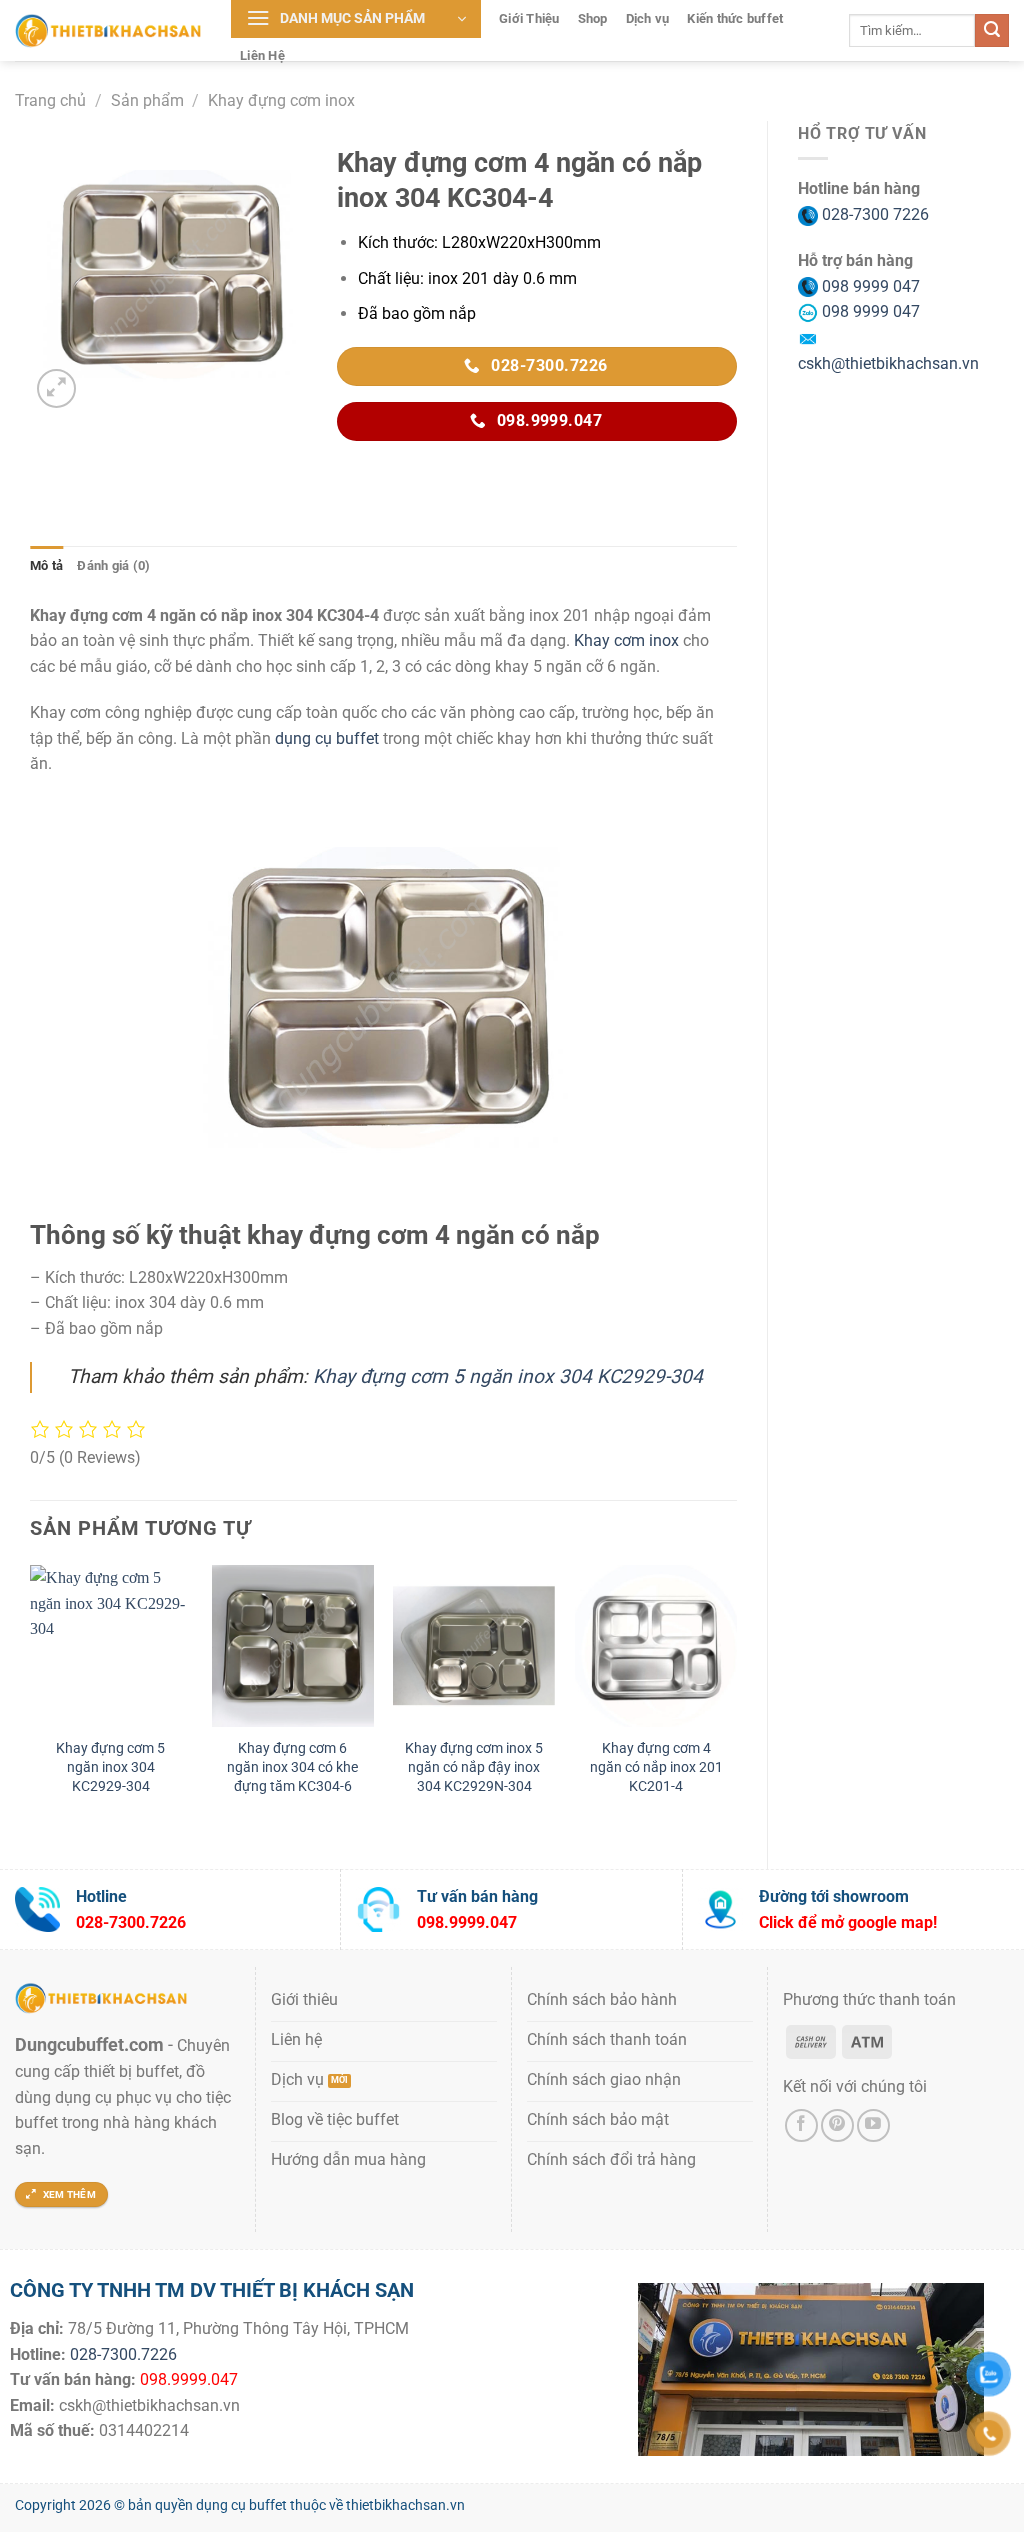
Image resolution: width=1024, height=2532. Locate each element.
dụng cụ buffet (327, 738)
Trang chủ (50, 100)
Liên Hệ (262, 55)
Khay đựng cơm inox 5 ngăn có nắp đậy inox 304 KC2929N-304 (474, 1767)
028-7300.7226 (123, 2354)
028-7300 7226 (873, 214)
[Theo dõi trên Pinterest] (837, 2125)
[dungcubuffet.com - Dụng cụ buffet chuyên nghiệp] (108, 30)
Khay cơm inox (626, 640)
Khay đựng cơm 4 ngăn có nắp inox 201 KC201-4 (656, 1767)
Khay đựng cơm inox (281, 100)
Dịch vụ (648, 18)
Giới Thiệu (529, 18)
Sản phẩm (147, 100)
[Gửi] (992, 31)
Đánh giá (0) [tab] (113, 565)
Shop (593, 18)
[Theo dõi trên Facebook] (801, 2125)
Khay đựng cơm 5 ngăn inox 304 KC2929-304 (508, 1376)
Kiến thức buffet (735, 18)
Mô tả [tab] (46, 565)
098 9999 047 (869, 286)
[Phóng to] (56, 388)
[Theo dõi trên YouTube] (873, 2125)
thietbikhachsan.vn (405, 2505)
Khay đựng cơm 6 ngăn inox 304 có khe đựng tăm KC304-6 (292, 1767)
